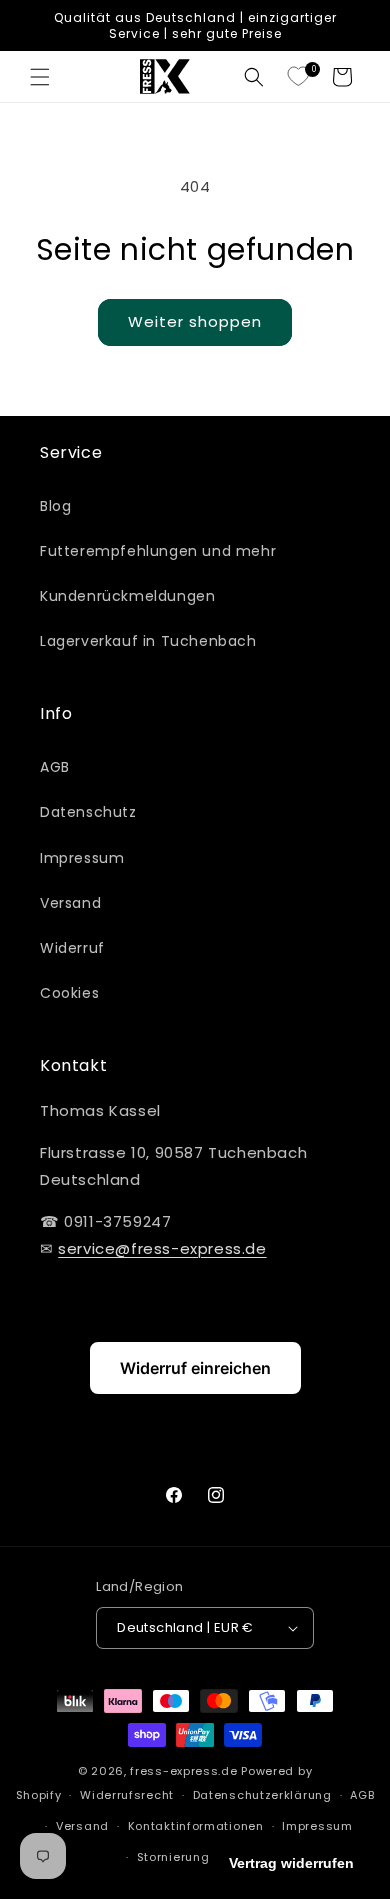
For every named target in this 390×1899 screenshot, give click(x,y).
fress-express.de (183, 1771)
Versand (70, 903)
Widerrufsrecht (127, 1795)
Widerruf (72, 948)
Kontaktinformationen (196, 1826)
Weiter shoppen (195, 321)
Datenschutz (88, 812)
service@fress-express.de (162, 1248)
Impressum (82, 858)
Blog (55, 506)
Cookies (69, 993)
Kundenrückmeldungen (127, 596)
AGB (55, 767)
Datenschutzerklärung (262, 1795)
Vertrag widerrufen (291, 1863)
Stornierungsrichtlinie (204, 1857)
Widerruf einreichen (195, 1368)
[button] (40, 77)
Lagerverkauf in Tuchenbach (148, 641)
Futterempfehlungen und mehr (158, 551)
